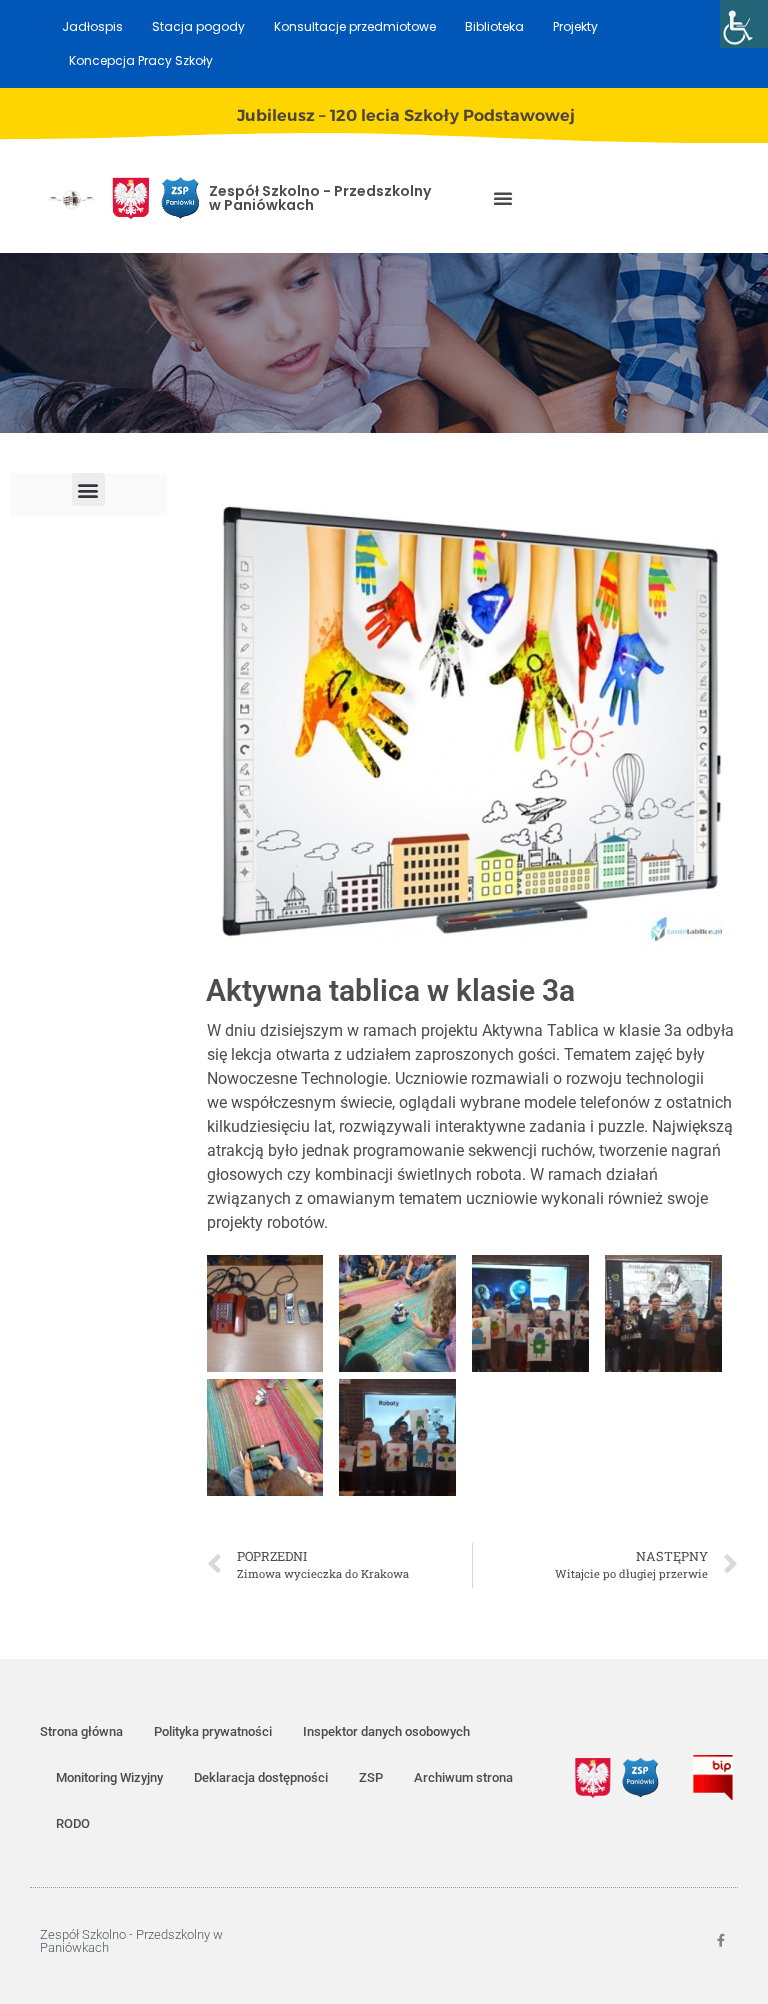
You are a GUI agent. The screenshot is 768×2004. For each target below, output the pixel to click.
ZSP (371, 1777)
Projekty (575, 26)
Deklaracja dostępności (261, 1777)
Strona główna (81, 1731)
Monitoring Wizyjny (109, 1777)
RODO (73, 1823)
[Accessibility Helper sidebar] (744, 24)
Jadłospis (92, 26)
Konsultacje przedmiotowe (355, 26)
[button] (503, 198)
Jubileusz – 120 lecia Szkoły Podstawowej (406, 115)
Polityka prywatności (213, 1731)
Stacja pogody (198, 26)
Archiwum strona (463, 1777)
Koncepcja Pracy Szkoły (141, 60)
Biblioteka (494, 26)
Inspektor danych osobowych (386, 1731)
